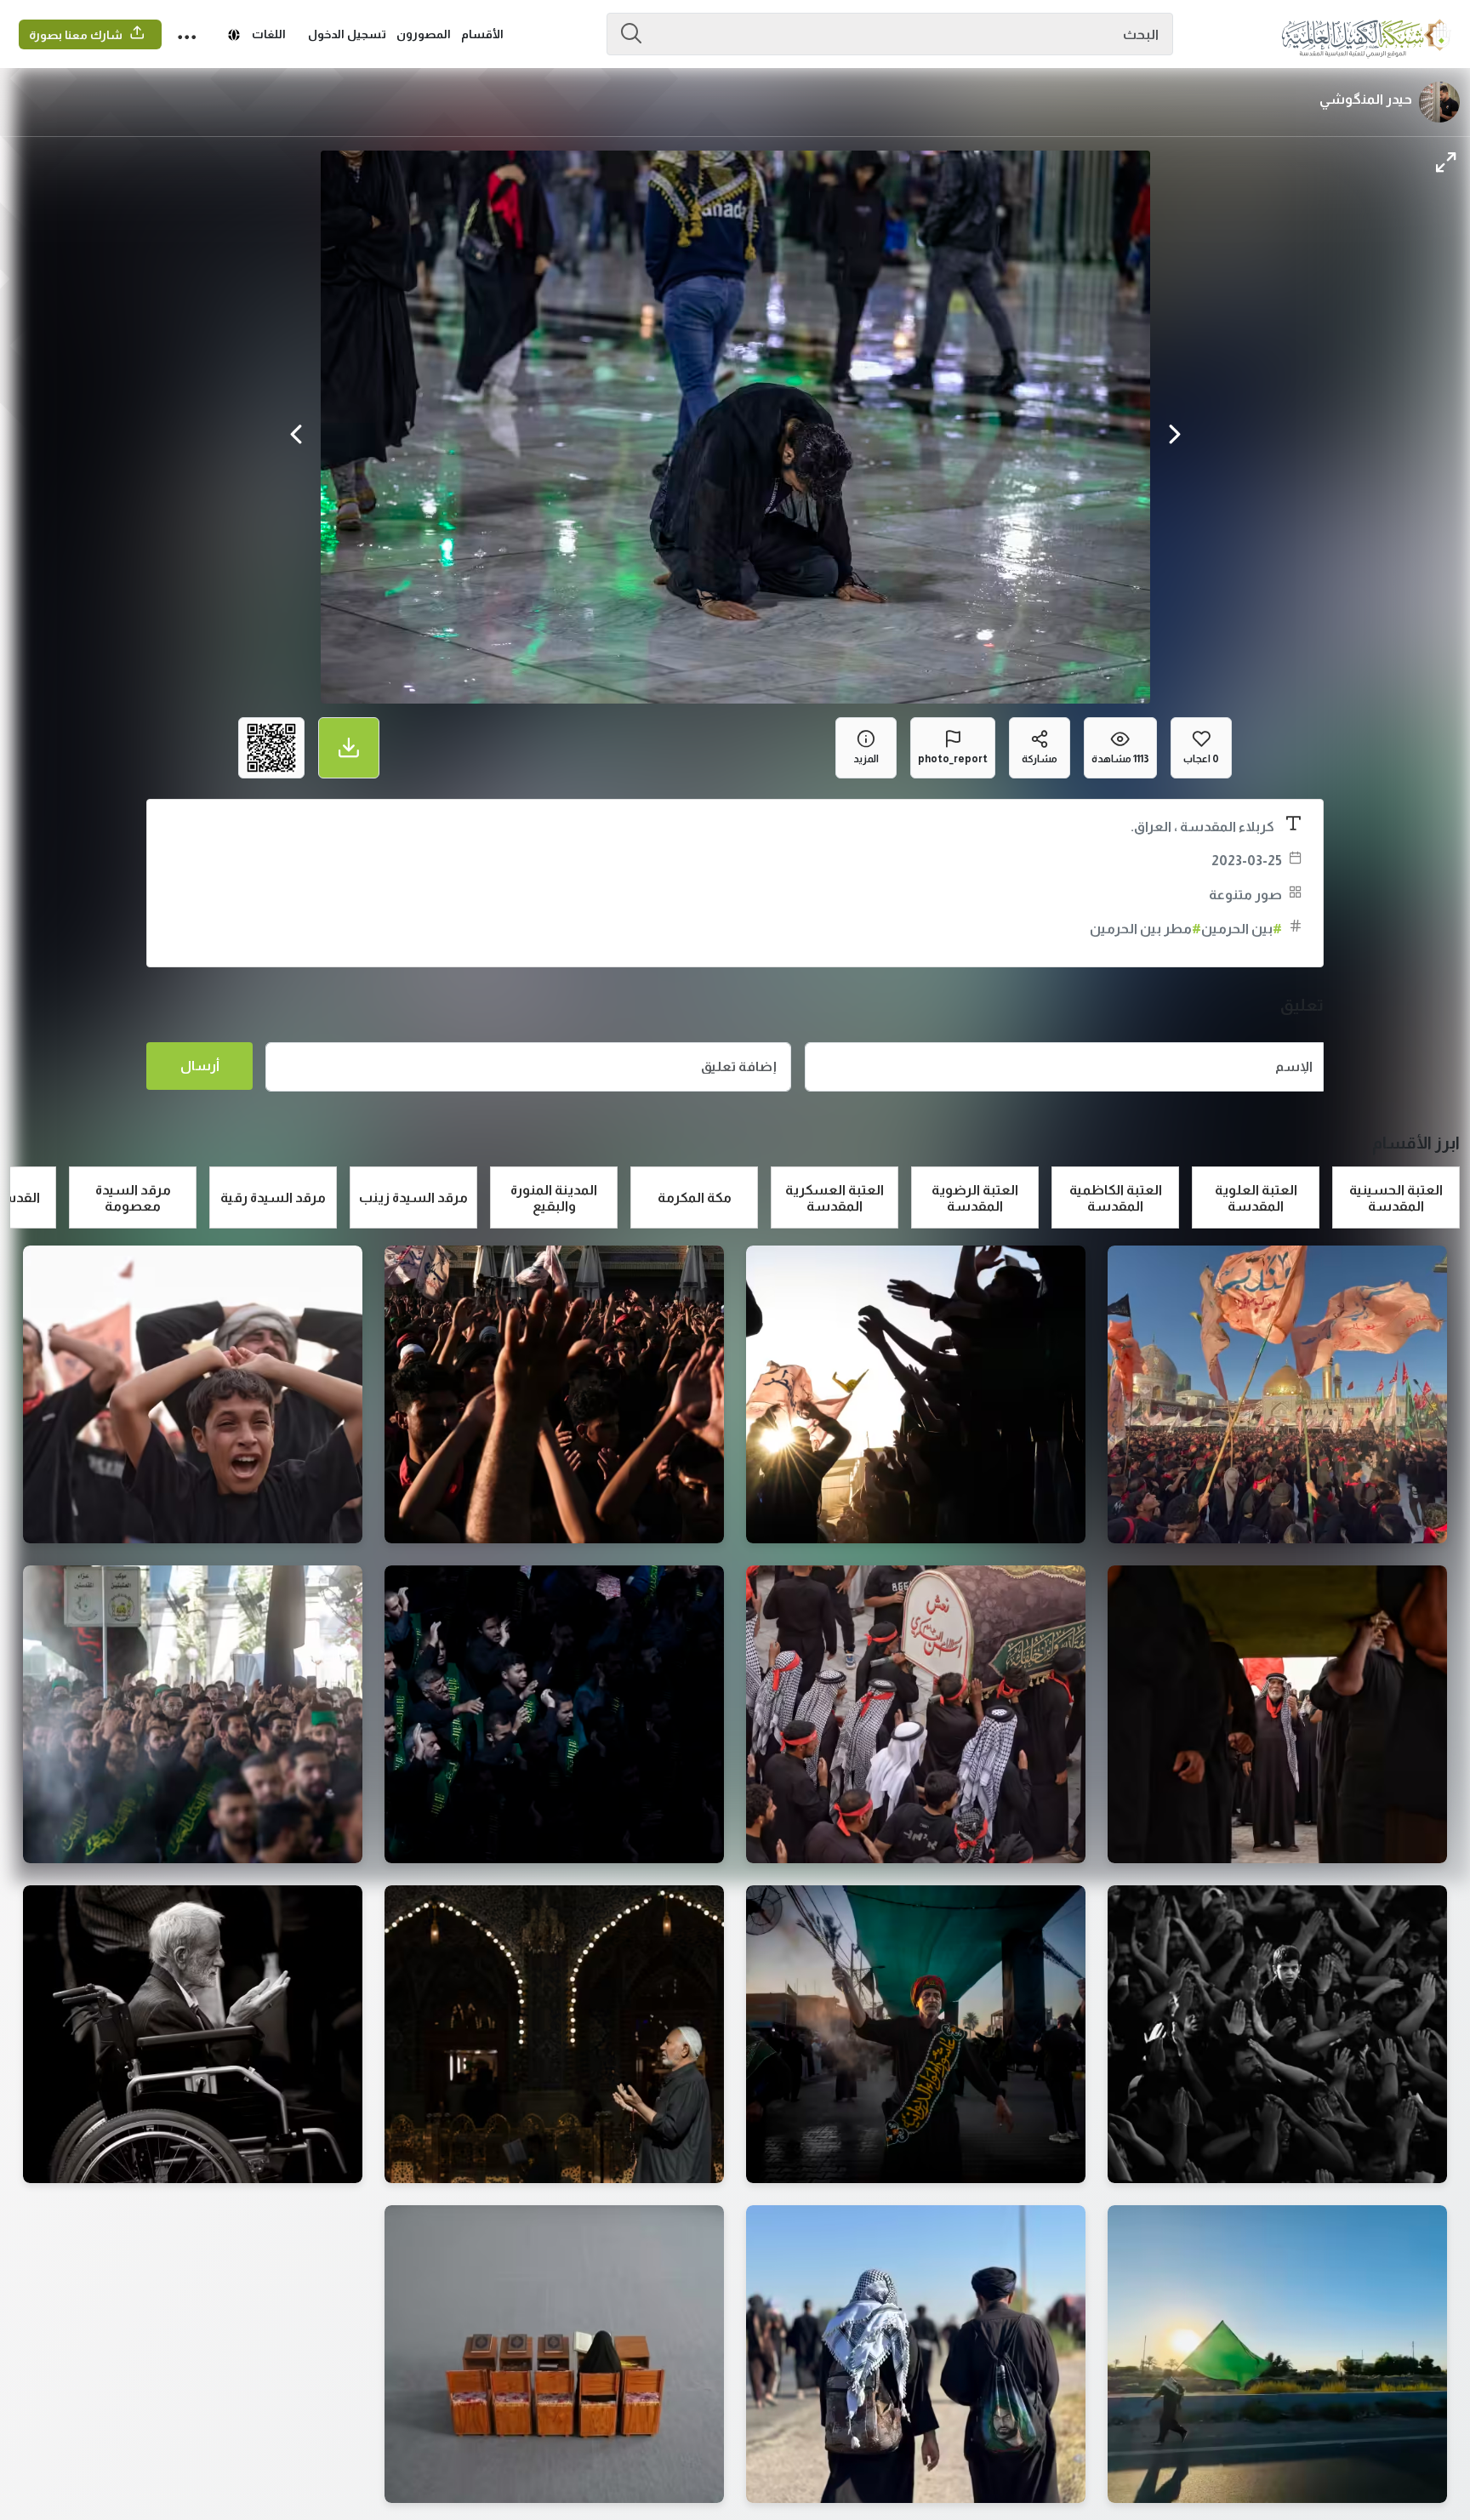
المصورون (424, 34)
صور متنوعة (1245, 895)
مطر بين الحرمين (1145, 929)
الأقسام (482, 34)
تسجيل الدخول (347, 34)
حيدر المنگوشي (1366, 99)
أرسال (200, 1066)
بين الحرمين (1242, 929)
